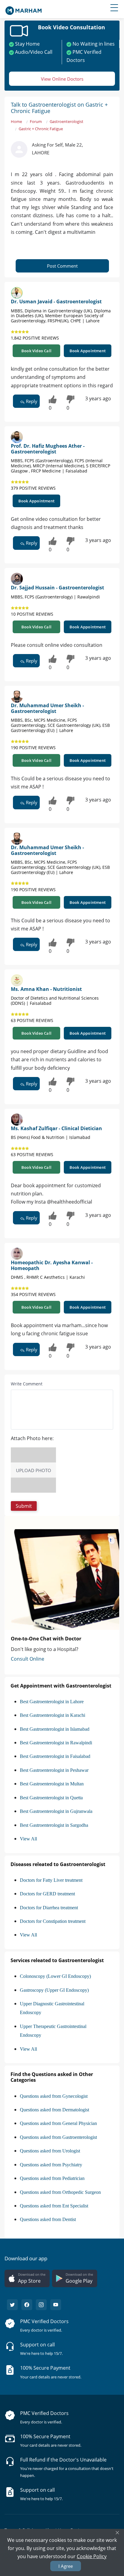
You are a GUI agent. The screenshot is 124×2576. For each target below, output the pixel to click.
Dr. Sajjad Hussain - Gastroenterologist (57, 588)
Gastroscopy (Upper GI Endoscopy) (54, 1990)
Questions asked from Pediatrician (52, 2178)
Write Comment (27, 1384)
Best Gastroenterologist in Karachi (53, 1715)
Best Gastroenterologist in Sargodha (54, 1825)
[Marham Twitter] (12, 2305)
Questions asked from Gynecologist (54, 2096)
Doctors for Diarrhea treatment (49, 1908)
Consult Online (28, 1659)
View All (28, 1839)
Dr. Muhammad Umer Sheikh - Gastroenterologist (47, 708)
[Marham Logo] (23, 9)
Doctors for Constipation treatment (53, 1921)
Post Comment (62, 266)
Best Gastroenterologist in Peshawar (54, 1770)
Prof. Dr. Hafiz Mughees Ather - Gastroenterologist (48, 449)
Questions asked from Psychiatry (51, 2165)
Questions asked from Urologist (50, 2151)
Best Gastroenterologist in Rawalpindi (56, 1743)
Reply (31, 401)
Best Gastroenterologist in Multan (52, 1784)
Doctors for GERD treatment (47, 1894)
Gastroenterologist (67, 121)
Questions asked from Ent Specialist (54, 2206)
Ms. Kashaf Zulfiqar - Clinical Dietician (56, 1128)
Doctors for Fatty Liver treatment (51, 1880)
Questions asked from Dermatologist (54, 2110)
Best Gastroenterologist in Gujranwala (56, 1811)
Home (16, 121)
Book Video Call (36, 351)
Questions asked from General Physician (58, 2123)
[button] (24, 1506)
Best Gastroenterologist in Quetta (51, 1798)
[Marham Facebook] (27, 2305)
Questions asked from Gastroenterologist (58, 2137)
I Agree (66, 2566)
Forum (36, 121)
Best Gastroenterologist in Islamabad (55, 1729)
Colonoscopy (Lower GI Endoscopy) (55, 1976)
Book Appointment (88, 351)
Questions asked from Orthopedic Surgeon (60, 2192)
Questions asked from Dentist (48, 2219)
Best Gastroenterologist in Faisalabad (55, 1756)
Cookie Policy (92, 2556)
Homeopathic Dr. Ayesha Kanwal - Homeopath (52, 1265)
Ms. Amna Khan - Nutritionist (46, 989)
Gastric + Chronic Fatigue (41, 129)
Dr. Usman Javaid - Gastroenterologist (56, 301)
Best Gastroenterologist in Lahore (52, 1702)
